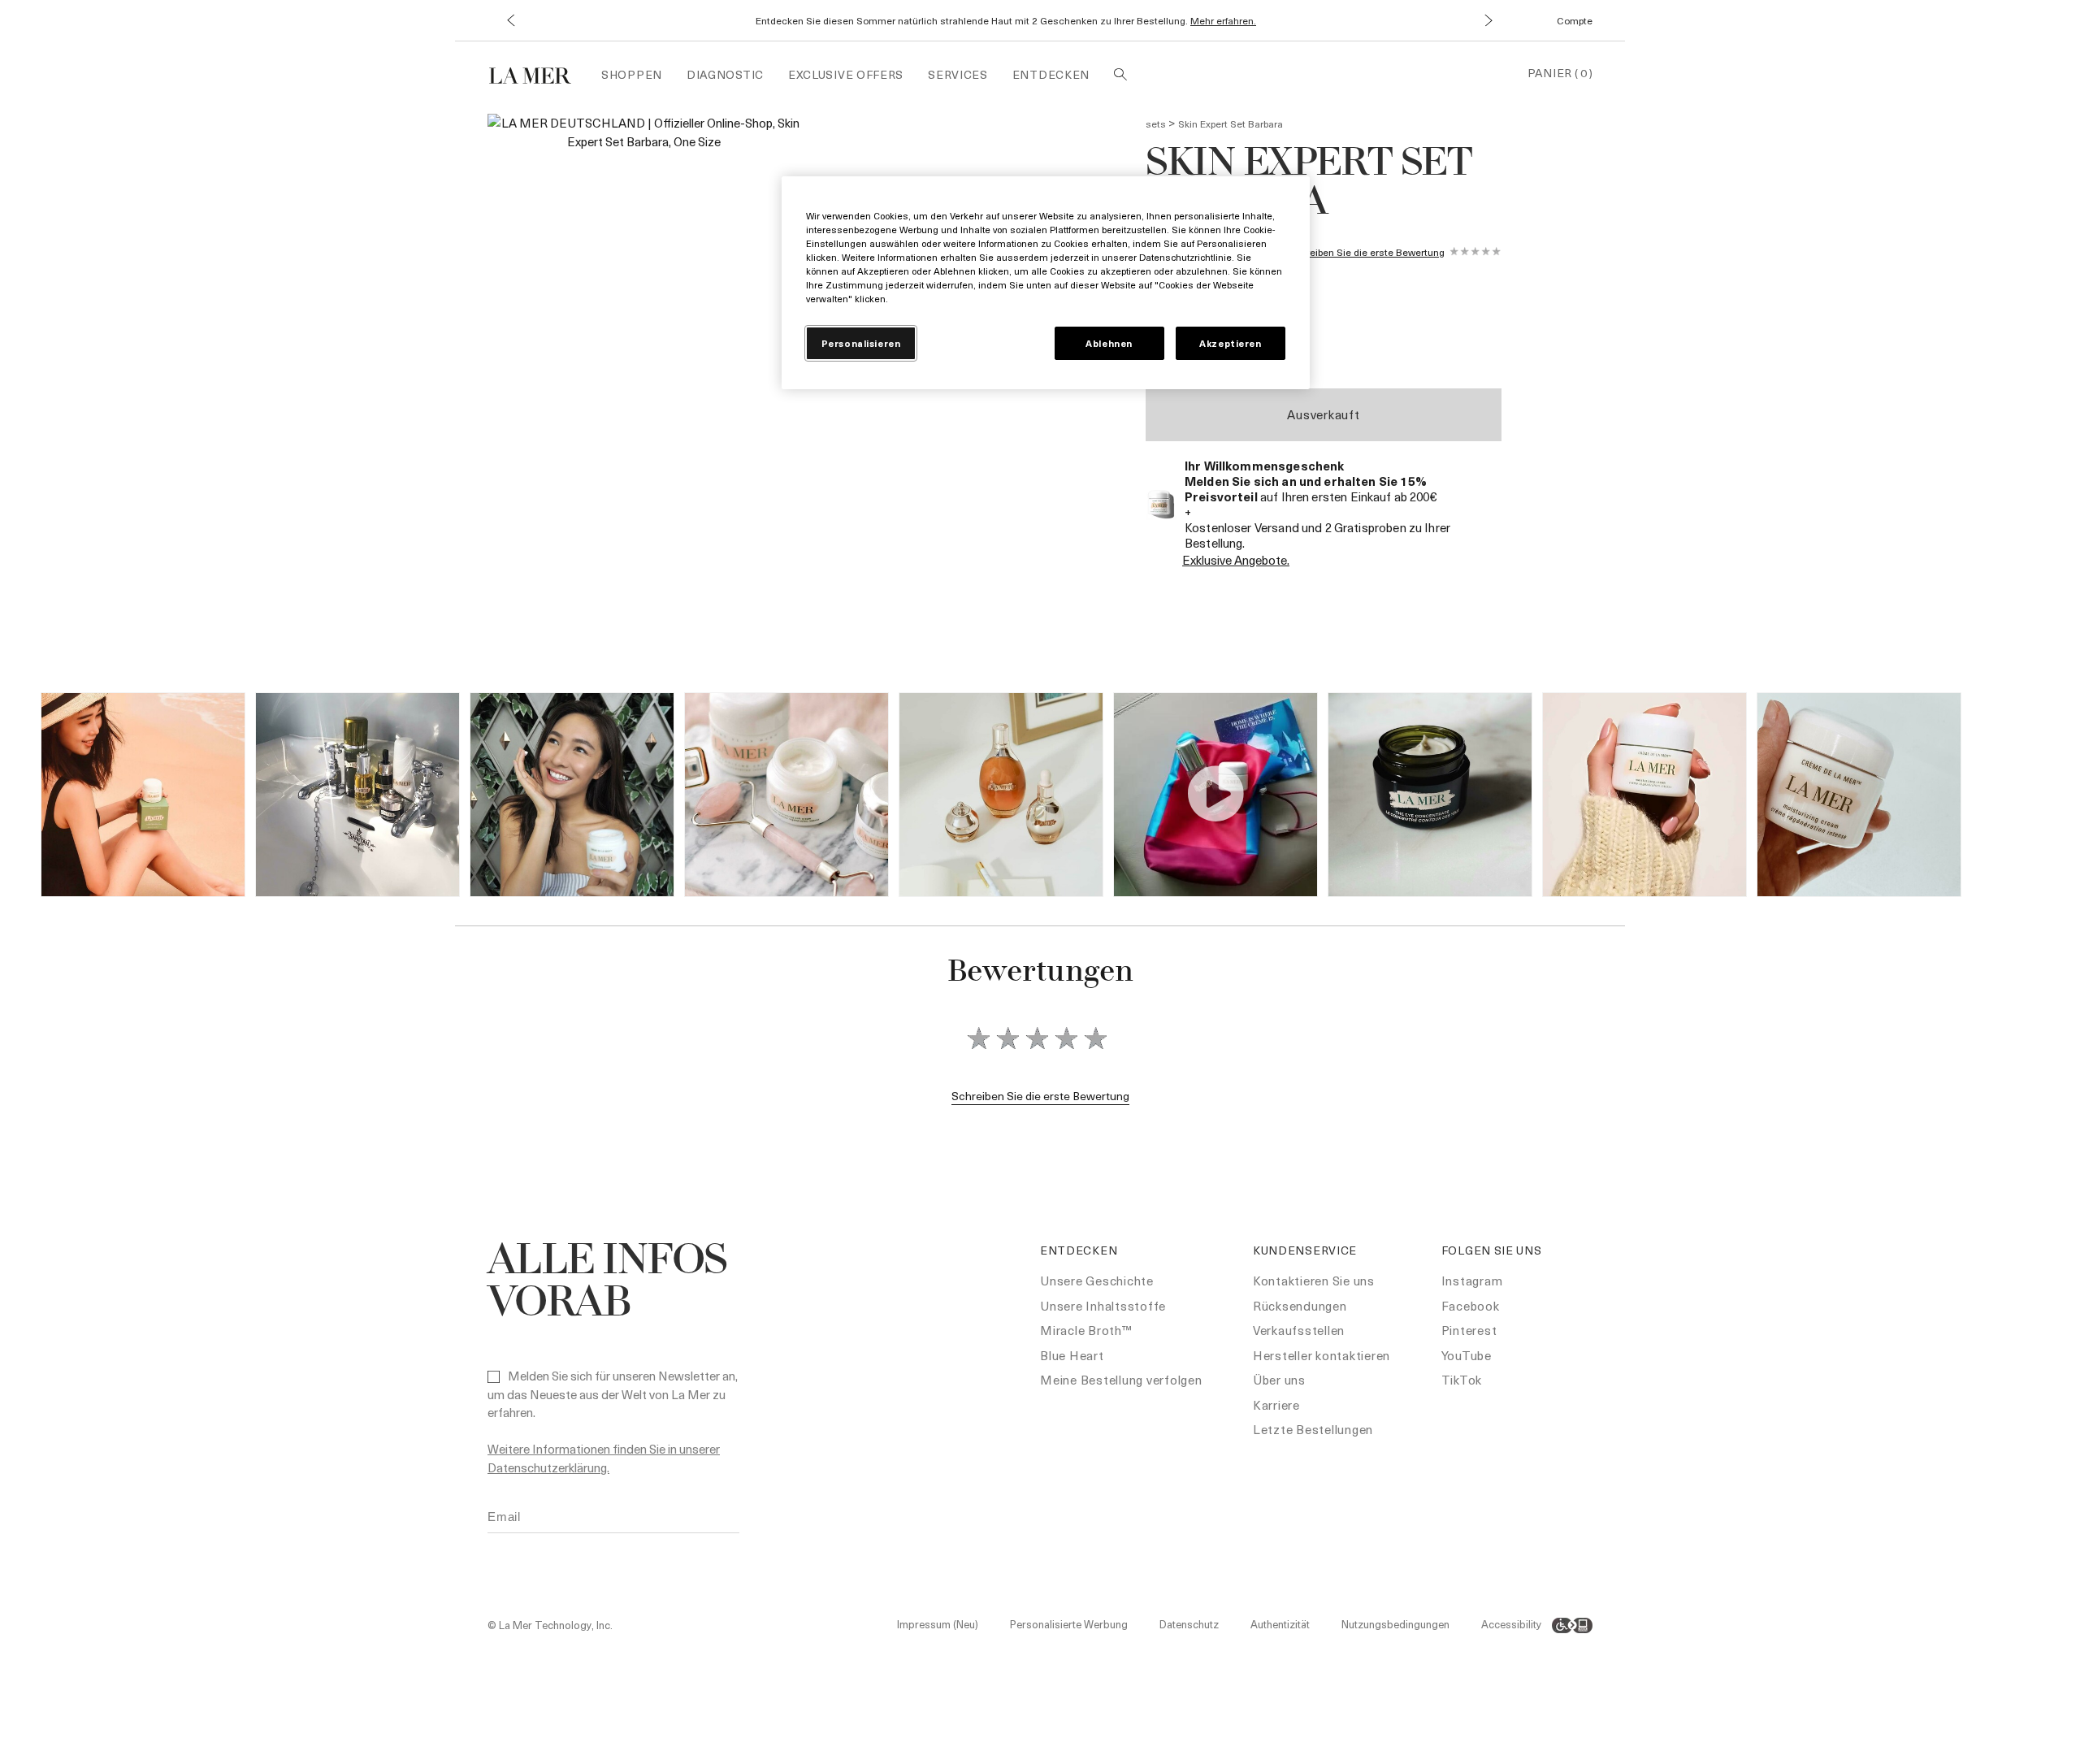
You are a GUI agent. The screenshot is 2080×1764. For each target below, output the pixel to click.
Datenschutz (1189, 1624)
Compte (1575, 20)
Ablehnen (1109, 343)
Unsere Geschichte (1097, 1281)
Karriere (1276, 1405)
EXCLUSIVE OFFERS (846, 74)
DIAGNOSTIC (725, 74)
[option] (644, 309)
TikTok (1462, 1380)
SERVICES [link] (958, 74)
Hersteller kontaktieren (1322, 1355)
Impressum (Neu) (938, 1624)
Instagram (1472, 1281)
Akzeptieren (1230, 343)
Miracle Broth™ (1086, 1330)
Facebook (1471, 1306)
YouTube (1467, 1355)
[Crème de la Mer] (538, 74)
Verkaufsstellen (1299, 1330)
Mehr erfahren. (1223, 20)
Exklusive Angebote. (1236, 560)
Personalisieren (861, 343)
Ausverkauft (1323, 414)
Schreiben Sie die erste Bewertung (1367, 252)
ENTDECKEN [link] (1051, 74)
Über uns (1279, 1380)
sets (1156, 124)
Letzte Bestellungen (1313, 1429)
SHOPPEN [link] (632, 74)
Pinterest (1469, 1330)
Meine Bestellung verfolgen (1121, 1380)
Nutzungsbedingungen (1395, 1624)
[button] (510, 21)
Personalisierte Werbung (1069, 1624)
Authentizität (1280, 1624)
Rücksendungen (1300, 1306)
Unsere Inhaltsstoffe (1103, 1306)
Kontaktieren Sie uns (1314, 1281)
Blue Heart (1072, 1355)
